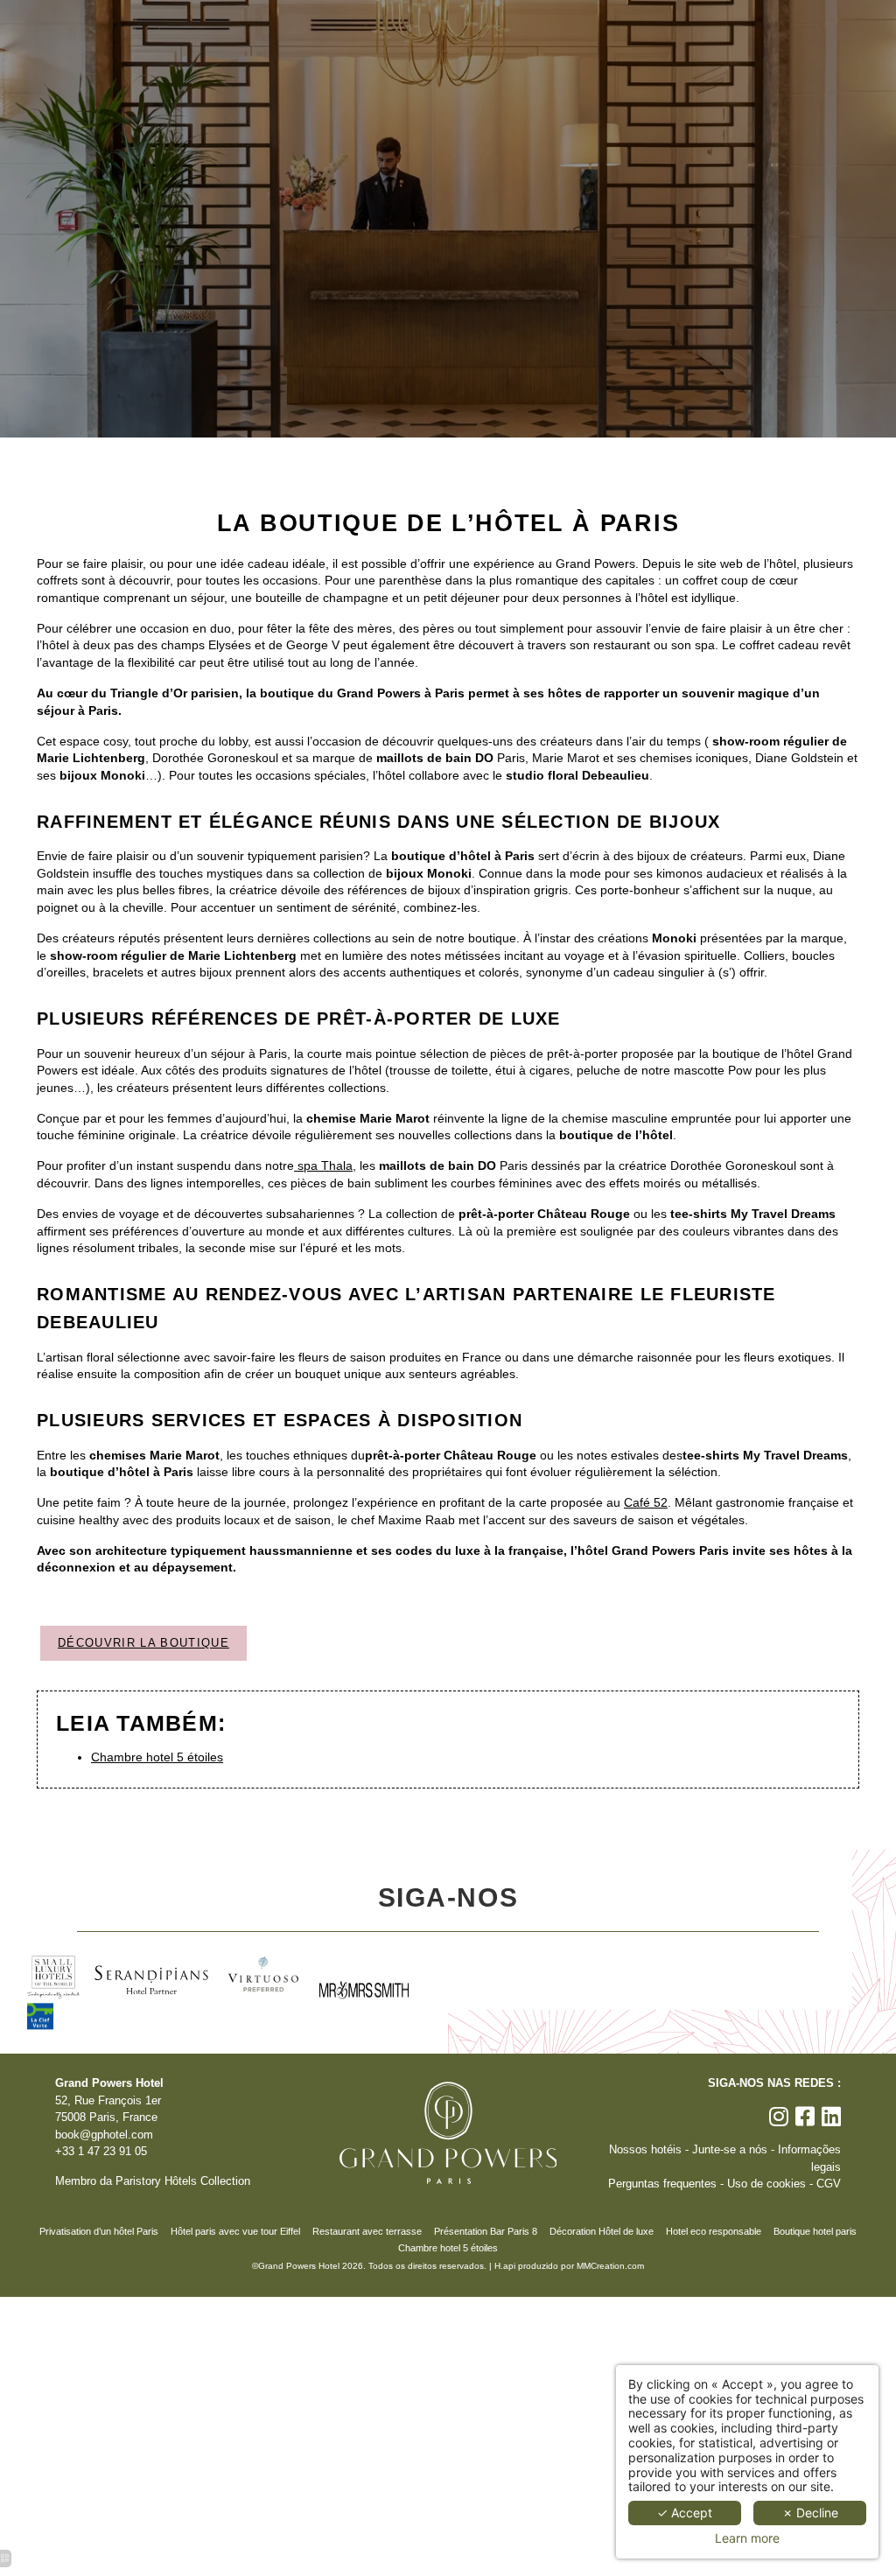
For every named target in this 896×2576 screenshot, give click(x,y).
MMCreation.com (610, 2266)
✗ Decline (810, 2513)
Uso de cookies (766, 2184)
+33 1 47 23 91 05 (101, 2152)
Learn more (747, 2538)
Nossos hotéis (645, 2150)
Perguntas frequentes (662, 2184)
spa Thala (323, 1165)
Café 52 (646, 1502)
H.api (505, 2266)
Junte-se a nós (730, 2150)
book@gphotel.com (104, 2135)
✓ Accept (685, 2513)
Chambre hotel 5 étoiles (157, 1757)
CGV (829, 2184)
